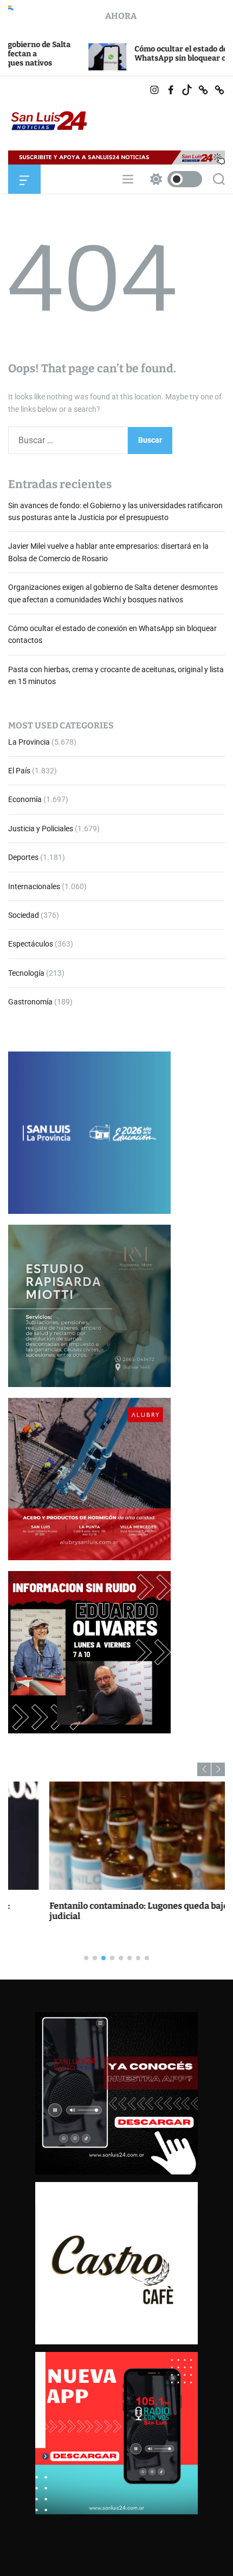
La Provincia (29, 742)
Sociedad (24, 915)
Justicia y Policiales (41, 829)
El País (19, 771)
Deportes (23, 857)
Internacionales (34, 886)
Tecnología (26, 973)
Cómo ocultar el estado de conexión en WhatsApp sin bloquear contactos (144, 54)
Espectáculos (31, 944)
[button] (204, 1769)
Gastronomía (30, 1002)
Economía (25, 799)
